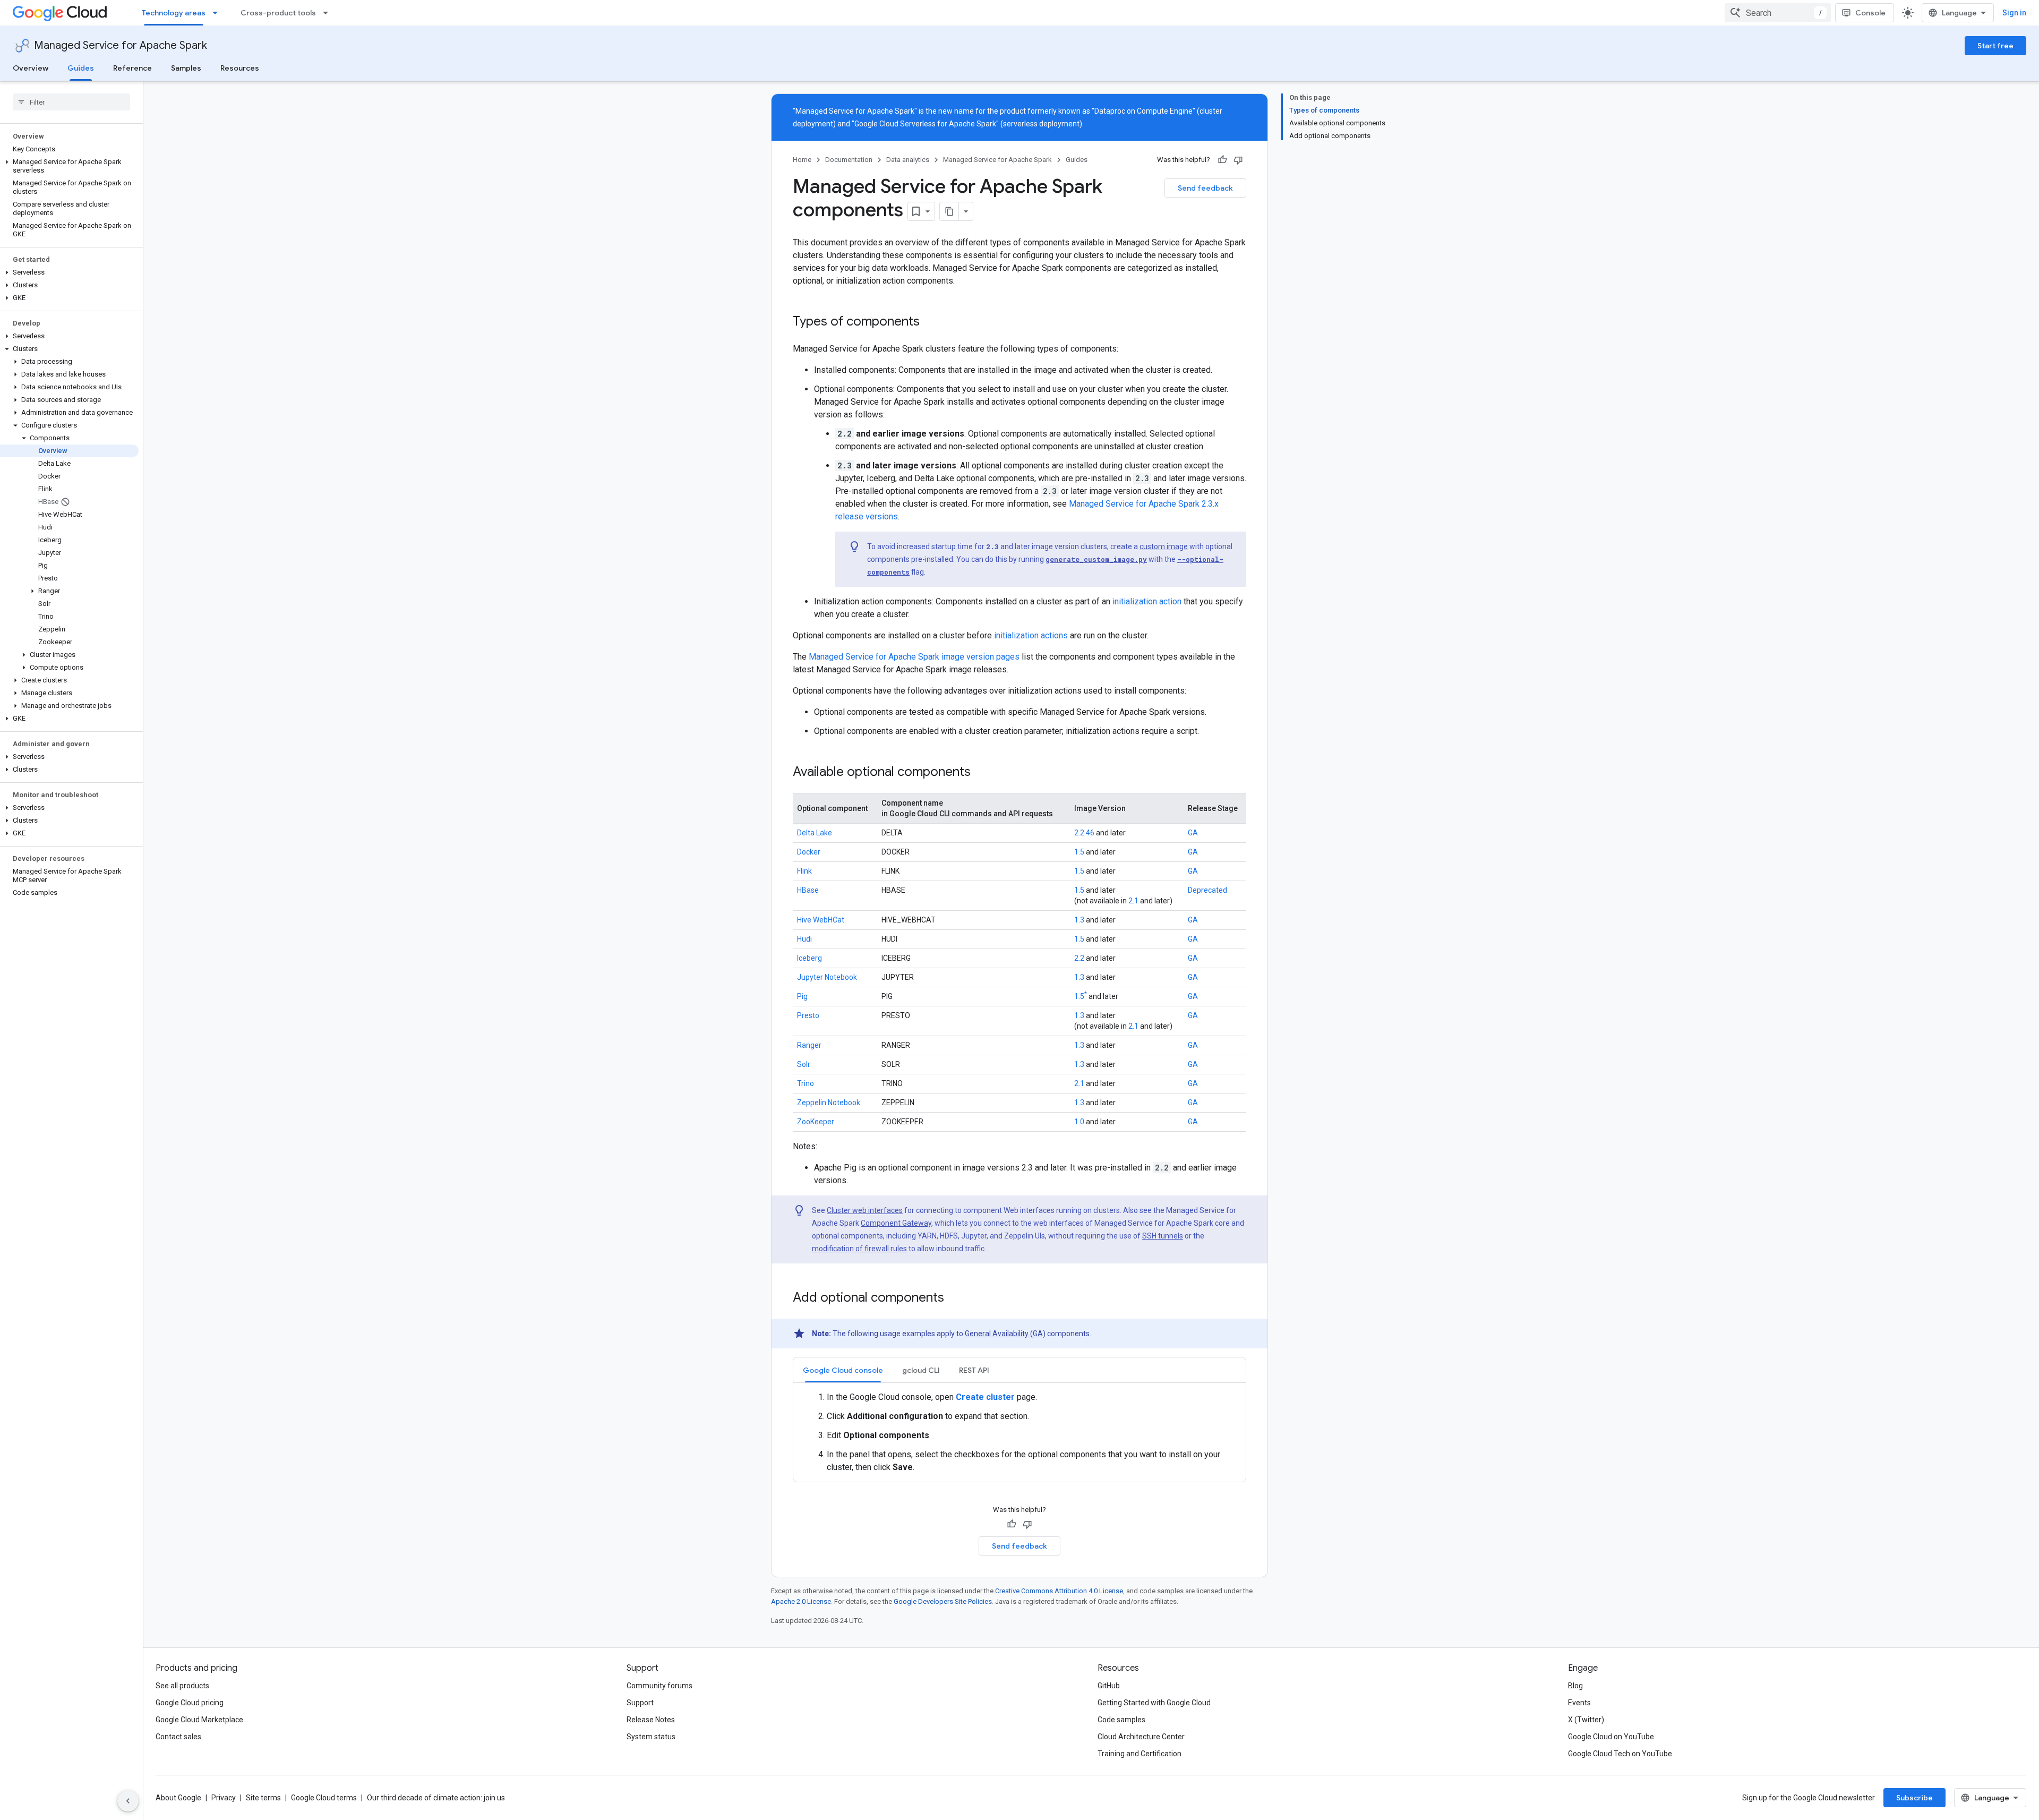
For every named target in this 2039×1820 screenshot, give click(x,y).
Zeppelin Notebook (829, 1103)
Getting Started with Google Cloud (1154, 1703)
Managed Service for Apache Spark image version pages (914, 657)
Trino (806, 1083)
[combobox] (1778, 13)
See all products (182, 1686)
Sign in (2014, 13)
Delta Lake (815, 833)
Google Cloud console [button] (843, 1370)
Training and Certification (1140, 1754)
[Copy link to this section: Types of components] (930, 322)
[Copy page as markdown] (949, 211)
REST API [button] (974, 1370)
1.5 (1079, 852)
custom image (1164, 546)
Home (802, 160)
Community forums (659, 1686)
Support (640, 1703)
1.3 (1079, 920)
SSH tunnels (1163, 1236)
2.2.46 (1084, 833)
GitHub (1109, 1686)
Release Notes (651, 1720)
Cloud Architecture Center (1141, 1737)
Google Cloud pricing (190, 1703)
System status (651, 1737)
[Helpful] (1222, 160)
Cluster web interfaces (865, 1210)
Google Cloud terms (324, 1798)
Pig (802, 996)
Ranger (809, 1045)
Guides (81, 68)
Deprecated (1207, 890)
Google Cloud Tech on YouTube (1620, 1754)
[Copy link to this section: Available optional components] (981, 773)
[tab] (843, 1370)
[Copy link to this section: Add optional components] (955, 1298)
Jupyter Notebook (827, 977)
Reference (132, 68)
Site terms (263, 1798)
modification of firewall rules (859, 1249)
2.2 (1079, 958)
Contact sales (178, 1737)
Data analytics (908, 160)
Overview (31, 68)
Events (1579, 1703)
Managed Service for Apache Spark (121, 45)
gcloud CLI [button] (921, 1370)
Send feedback (1205, 188)
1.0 (1079, 1122)
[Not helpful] (1238, 160)
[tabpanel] (1019, 1432)
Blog (1575, 1686)
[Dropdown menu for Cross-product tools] (329, 13)
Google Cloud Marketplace (199, 1720)
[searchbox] (71, 102)
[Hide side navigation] (128, 1801)
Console (1870, 13)
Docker (809, 852)
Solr (804, 1064)
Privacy (224, 1798)
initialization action (1147, 601)
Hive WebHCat (821, 920)
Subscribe (1914, 1798)
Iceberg (809, 958)
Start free (1995, 46)
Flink (804, 871)
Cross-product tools (278, 13)
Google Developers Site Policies (943, 1601)
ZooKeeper (816, 1122)
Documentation (849, 160)
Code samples (1121, 1720)
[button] (69, 166)
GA (1193, 833)
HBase (808, 890)
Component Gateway (896, 1223)
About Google (178, 1798)
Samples (186, 68)
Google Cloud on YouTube (1611, 1737)
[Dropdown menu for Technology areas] (218, 13)
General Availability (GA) (1005, 1334)
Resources (240, 68)
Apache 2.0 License (801, 1601)
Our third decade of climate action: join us (436, 1798)
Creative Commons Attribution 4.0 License (1059, 1591)
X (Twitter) (1586, 1720)
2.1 (1133, 901)
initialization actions (1031, 635)
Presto (808, 1015)
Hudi (804, 939)
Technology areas (174, 13)
